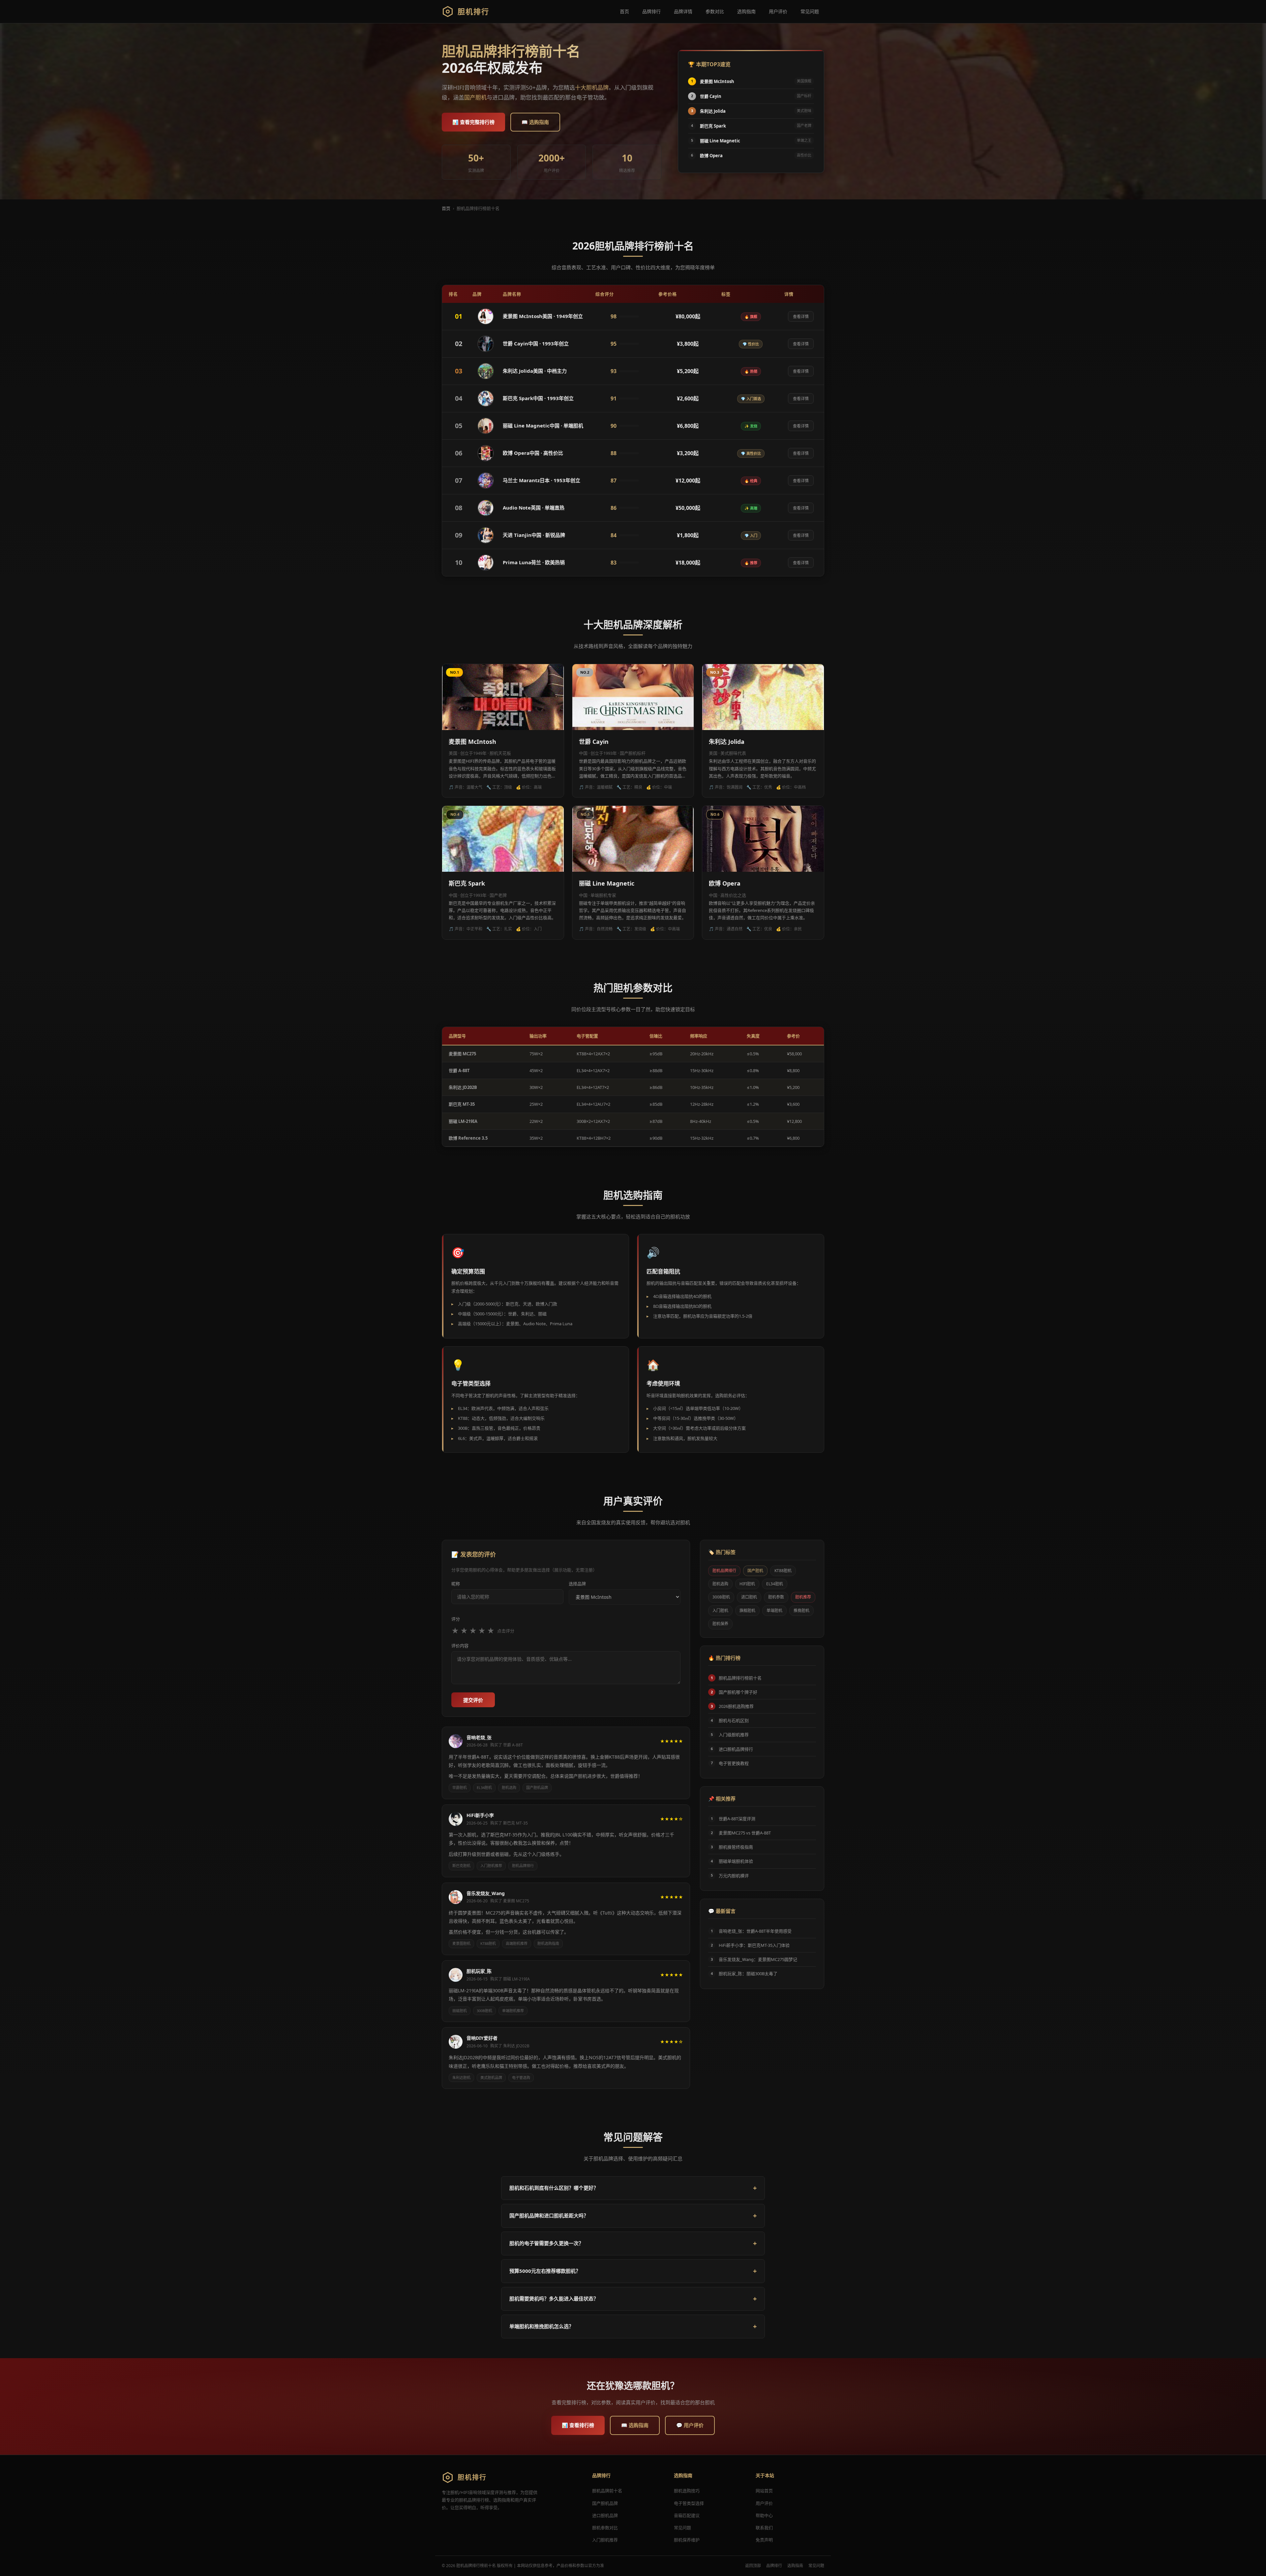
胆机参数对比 (605, 2528)
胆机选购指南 (548, 1943)
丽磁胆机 (460, 2011)
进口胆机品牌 (605, 2515)
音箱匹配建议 (687, 2515)
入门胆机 (720, 1610)
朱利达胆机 (461, 2078)
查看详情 (801, 317)
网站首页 (764, 2491)
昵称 (456, 1584)
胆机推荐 (803, 1597)
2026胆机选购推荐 (736, 1706)
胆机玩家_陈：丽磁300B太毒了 (748, 1974)
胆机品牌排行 (523, 1866)
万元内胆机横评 (734, 1876)
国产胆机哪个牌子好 (738, 1692)
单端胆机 (774, 1610)
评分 (456, 1619)
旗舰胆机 (747, 1610)
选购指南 (746, 11)
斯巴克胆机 (461, 1866)
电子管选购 (521, 2078)
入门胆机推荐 (491, 1866)
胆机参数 (776, 1597)
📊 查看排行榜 (578, 2425)
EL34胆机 (484, 1787)
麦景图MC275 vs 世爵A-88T (745, 1833)
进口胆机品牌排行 (736, 1749)
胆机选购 (509, 1787)
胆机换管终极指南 (736, 1847)
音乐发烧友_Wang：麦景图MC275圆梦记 (758, 1959)
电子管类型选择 (689, 2503)
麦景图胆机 (461, 1943)
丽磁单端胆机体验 (736, 1861)
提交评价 (473, 1700)
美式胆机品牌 (491, 2078)
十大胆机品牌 (592, 88)
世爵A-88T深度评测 (737, 1819)
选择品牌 (577, 1584)
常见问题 (810, 11)
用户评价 (778, 11)
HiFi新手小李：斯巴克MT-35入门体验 (754, 1945)
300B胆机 (484, 2011)
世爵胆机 (460, 1787)
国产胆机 (475, 97)
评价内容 (460, 1646)
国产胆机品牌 (537, 1787)
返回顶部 (753, 2566)
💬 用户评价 (690, 2425)
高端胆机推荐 (517, 1943)
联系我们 (764, 2528)
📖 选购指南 (535, 122)
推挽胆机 (801, 1610)
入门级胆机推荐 (734, 1735)
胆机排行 (473, 11)
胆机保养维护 (687, 2540)
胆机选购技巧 (687, 2491)
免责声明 (764, 2540)
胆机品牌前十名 (607, 2491)
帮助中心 (764, 2515)
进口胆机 (749, 1597)
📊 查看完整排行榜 (473, 122)
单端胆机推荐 (513, 2011)
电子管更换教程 (734, 1763)
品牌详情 (683, 11)
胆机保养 (720, 1624)
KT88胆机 (488, 1943)
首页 (624, 11)
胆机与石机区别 (734, 1720)
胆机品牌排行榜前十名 (740, 1678)
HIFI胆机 (747, 1584)
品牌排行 (651, 11)
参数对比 (715, 11)
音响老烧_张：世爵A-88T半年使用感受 (755, 1931)
